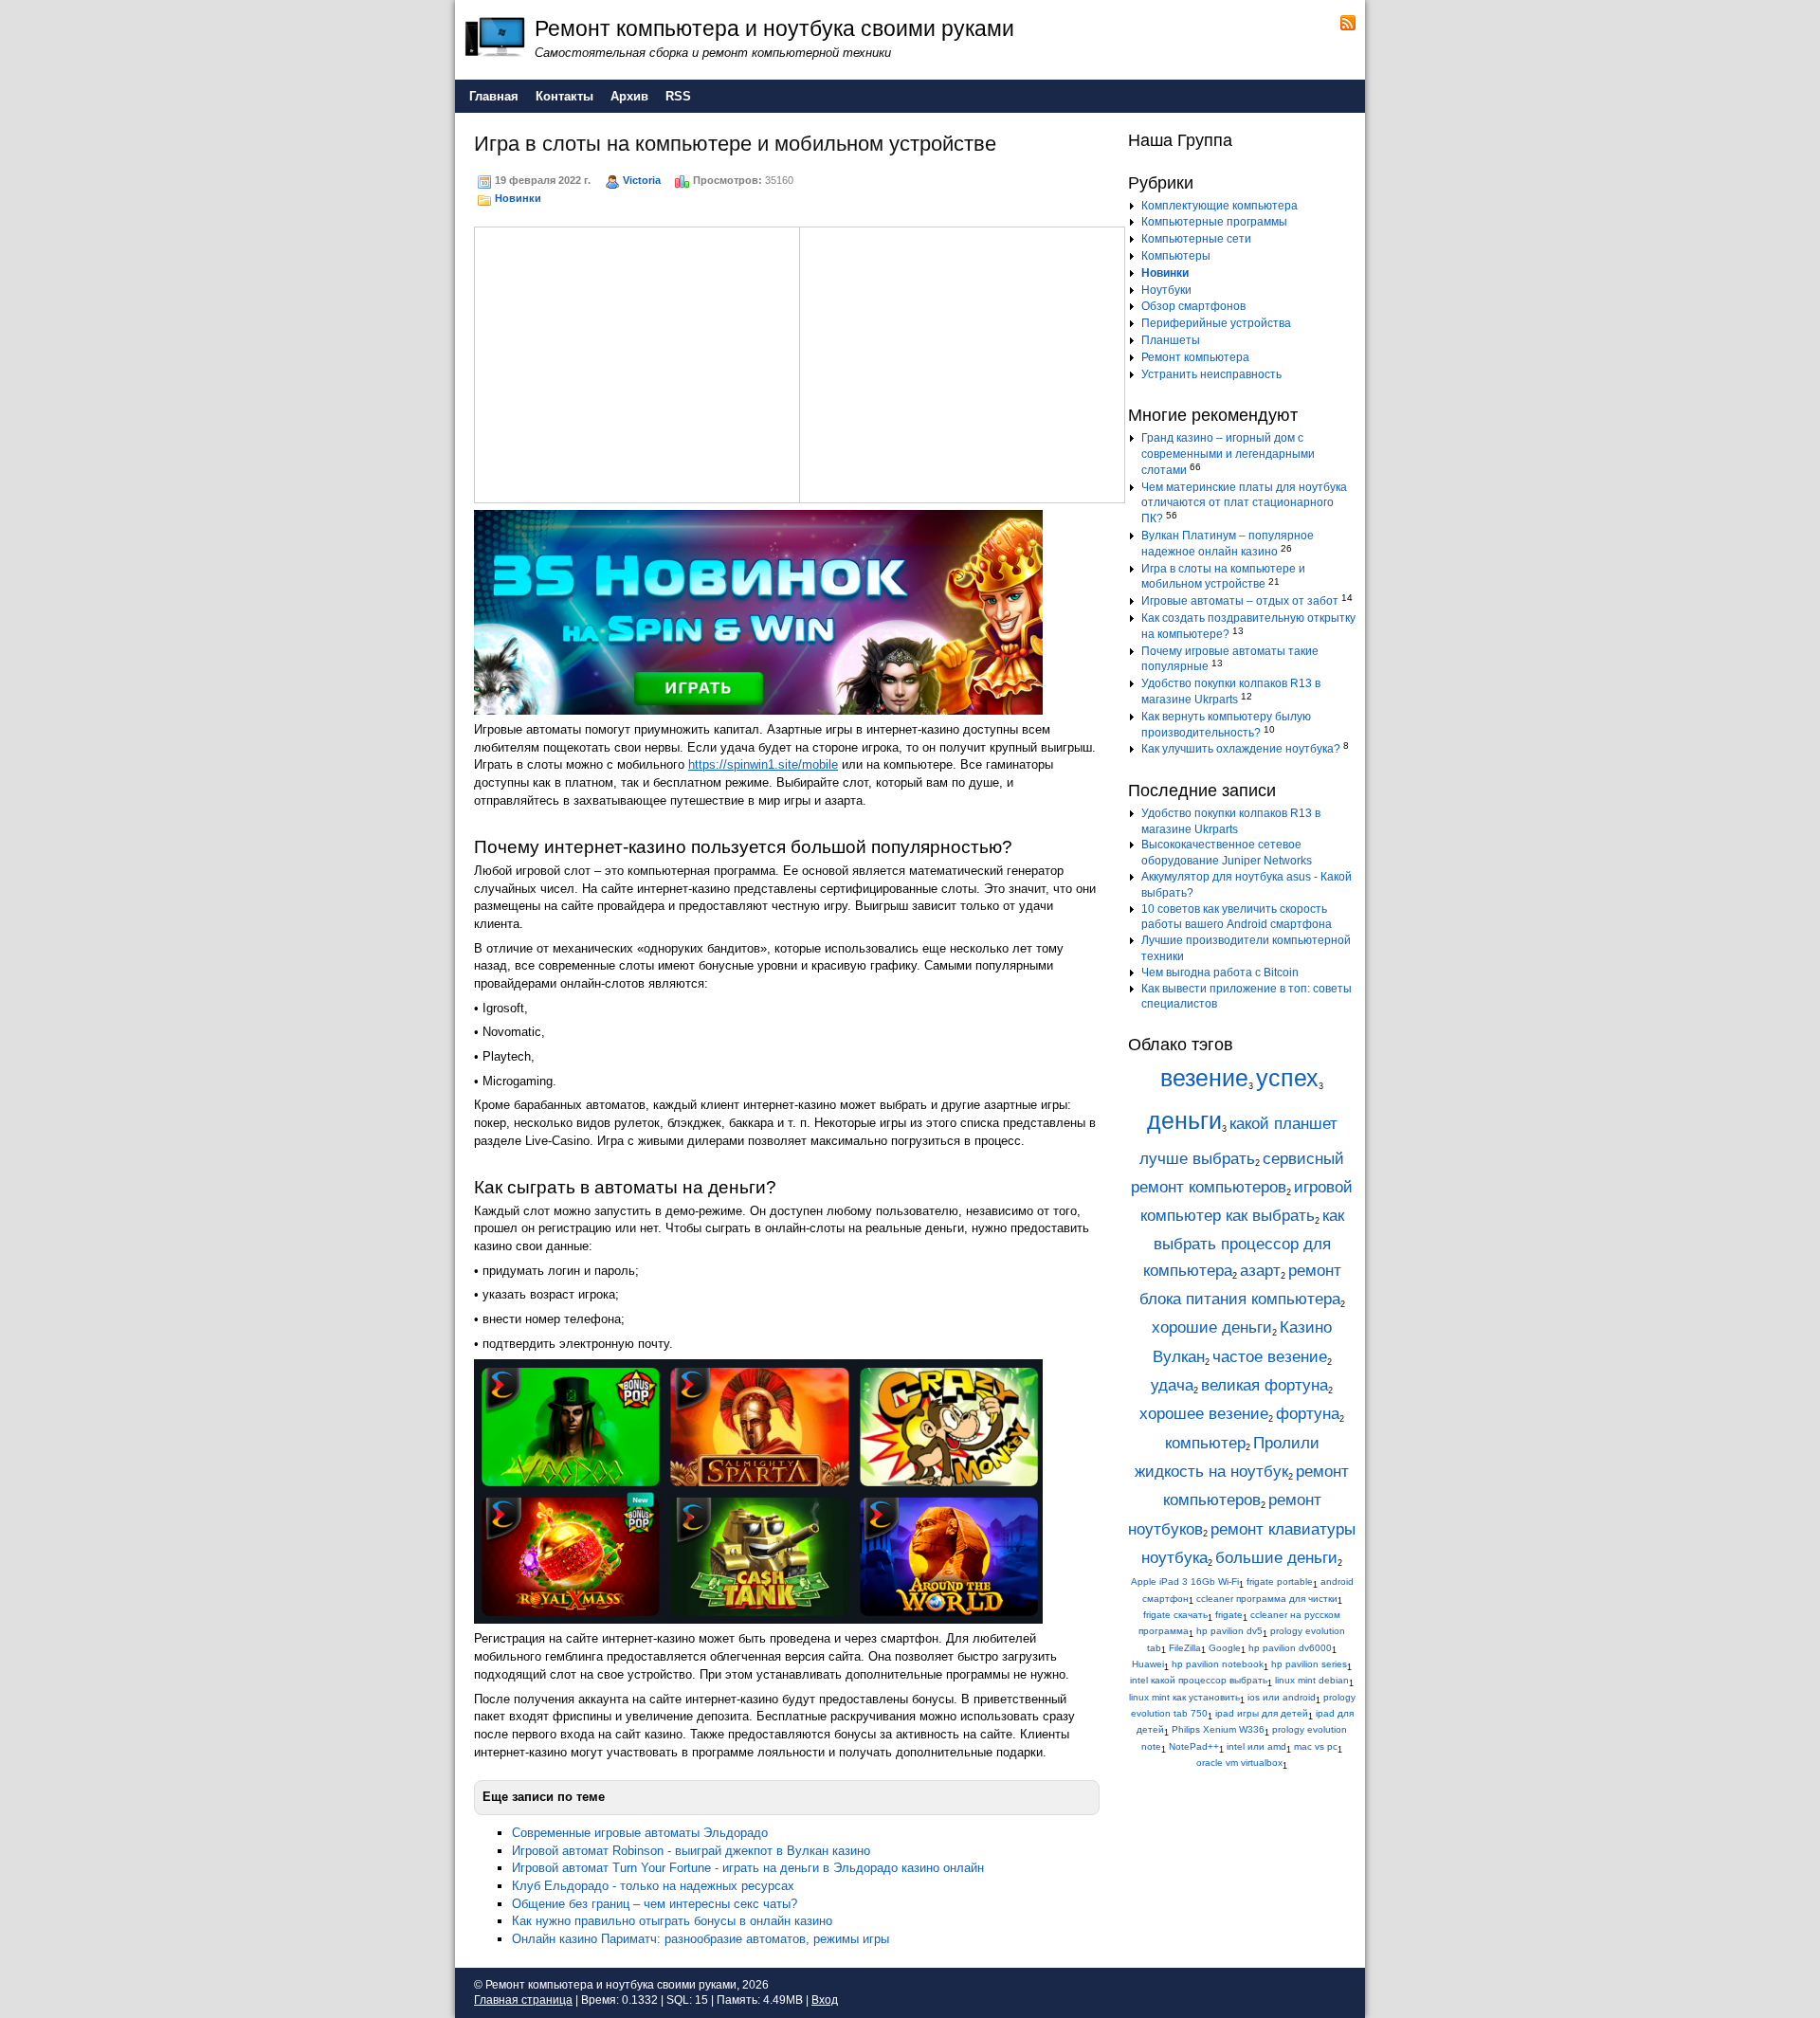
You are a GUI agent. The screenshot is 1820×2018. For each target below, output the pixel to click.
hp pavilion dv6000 (1290, 1648)
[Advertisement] (637, 362)
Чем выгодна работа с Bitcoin (1220, 973)
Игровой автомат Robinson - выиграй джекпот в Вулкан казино (691, 1851)
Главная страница (523, 2000)
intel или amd (1256, 1746)
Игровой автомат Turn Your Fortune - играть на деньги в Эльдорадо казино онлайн (748, 1868)
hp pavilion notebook (1218, 1664)
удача (1172, 1385)
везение (1204, 1078)
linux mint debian (1312, 1680)
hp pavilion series (1309, 1664)
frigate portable (1280, 1582)
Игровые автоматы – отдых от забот (1240, 601)
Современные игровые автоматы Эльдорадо (640, 1833)
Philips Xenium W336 (1218, 1729)
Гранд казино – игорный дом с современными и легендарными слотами (1228, 454)
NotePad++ (1194, 1746)
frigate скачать (1175, 1615)
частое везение (1270, 1357)
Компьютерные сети (1196, 239)
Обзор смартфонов (1193, 306)
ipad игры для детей (1262, 1713)
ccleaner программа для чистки (1267, 1599)
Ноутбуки (1166, 290)
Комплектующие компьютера (1219, 206)
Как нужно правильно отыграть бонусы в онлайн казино (672, 1921)
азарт (1260, 1271)
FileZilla (1185, 1648)
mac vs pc (1316, 1746)
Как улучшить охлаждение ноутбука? (1241, 749)
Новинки (518, 198)
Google (1225, 1648)
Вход (825, 2000)
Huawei (1148, 1664)
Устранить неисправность (1211, 374)
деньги (1184, 1121)
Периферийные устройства (1216, 323)
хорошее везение (1204, 1414)
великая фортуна (1265, 1385)
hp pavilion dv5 (1229, 1631)
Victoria (642, 180)
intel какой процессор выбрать (1199, 1680)
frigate (1229, 1615)
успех (1287, 1078)
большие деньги (1276, 1558)
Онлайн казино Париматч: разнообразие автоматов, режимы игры (701, 1939)
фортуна (1308, 1414)
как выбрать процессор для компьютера (1244, 1243)
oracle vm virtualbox (1239, 1763)
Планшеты (1171, 340)
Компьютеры (1176, 256)
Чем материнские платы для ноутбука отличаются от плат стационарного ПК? (1244, 503)
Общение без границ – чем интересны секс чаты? (655, 1904)
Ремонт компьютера (1195, 357)
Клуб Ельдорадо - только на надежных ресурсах (653, 1886)
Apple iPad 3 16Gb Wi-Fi (1185, 1582)
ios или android (1282, 1697)
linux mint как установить (1184, 1697)
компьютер (1205, 1443)
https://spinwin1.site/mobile (763, 764)
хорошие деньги (1212, 1327)
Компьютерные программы (1214, 222)
